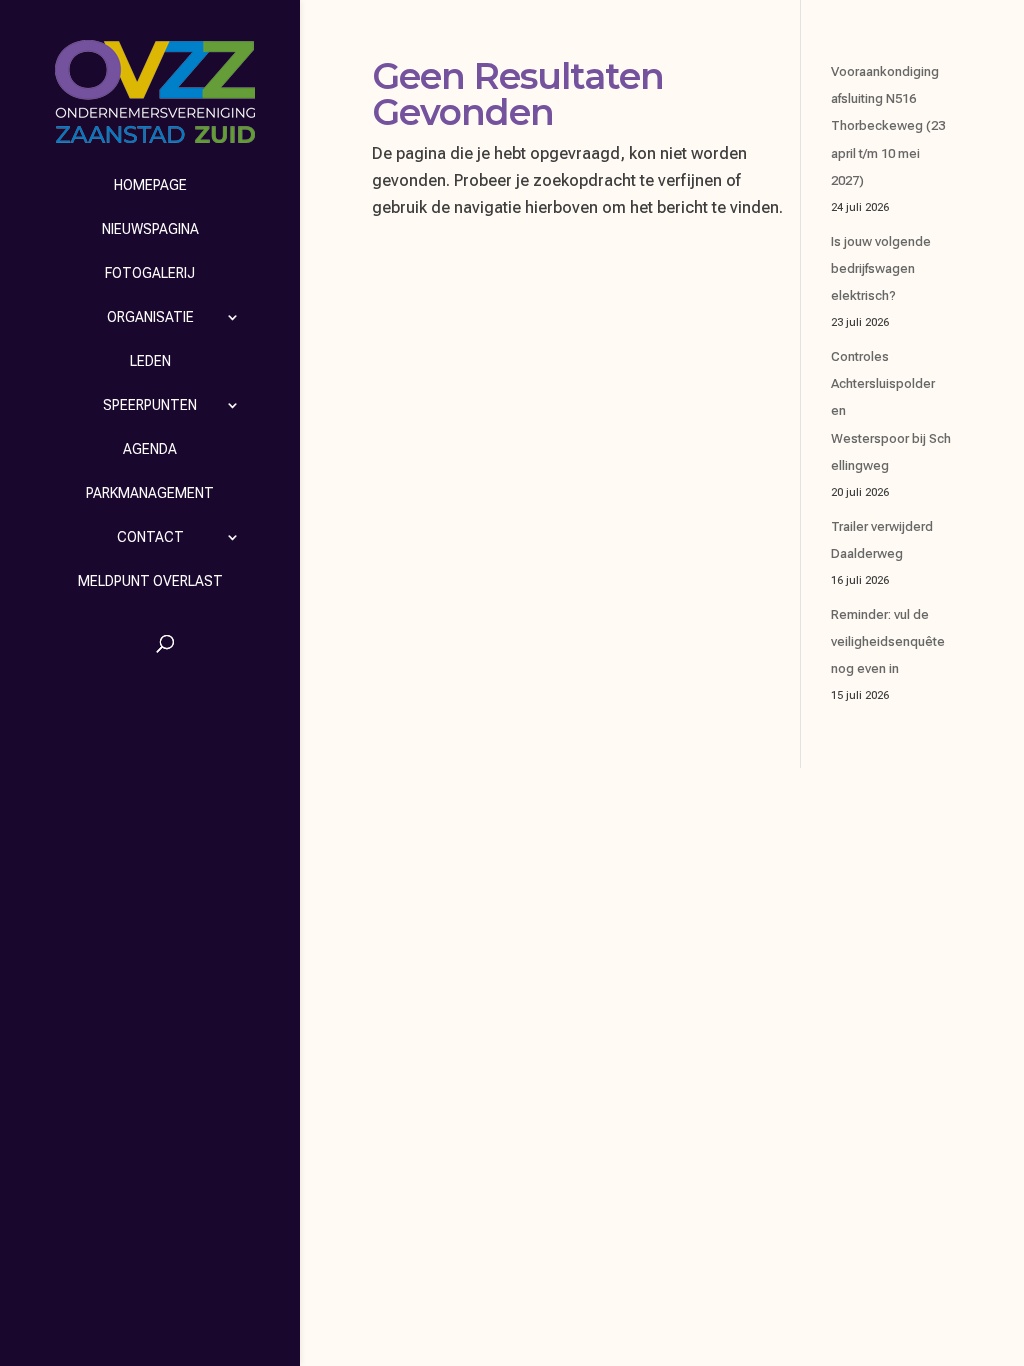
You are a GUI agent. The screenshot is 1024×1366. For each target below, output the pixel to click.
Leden (150, 361)
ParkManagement (150, 493)
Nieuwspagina (150, 229)
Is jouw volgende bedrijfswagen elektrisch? (881, 268)
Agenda (150, 449)
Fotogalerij (150, 273)
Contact (150, 537)
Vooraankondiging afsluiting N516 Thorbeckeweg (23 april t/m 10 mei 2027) (888, 126)
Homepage (150, 185)
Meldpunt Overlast (150, 581)
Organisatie (150, 317)
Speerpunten (150, 405)
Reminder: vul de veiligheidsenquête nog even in (888, 641)
